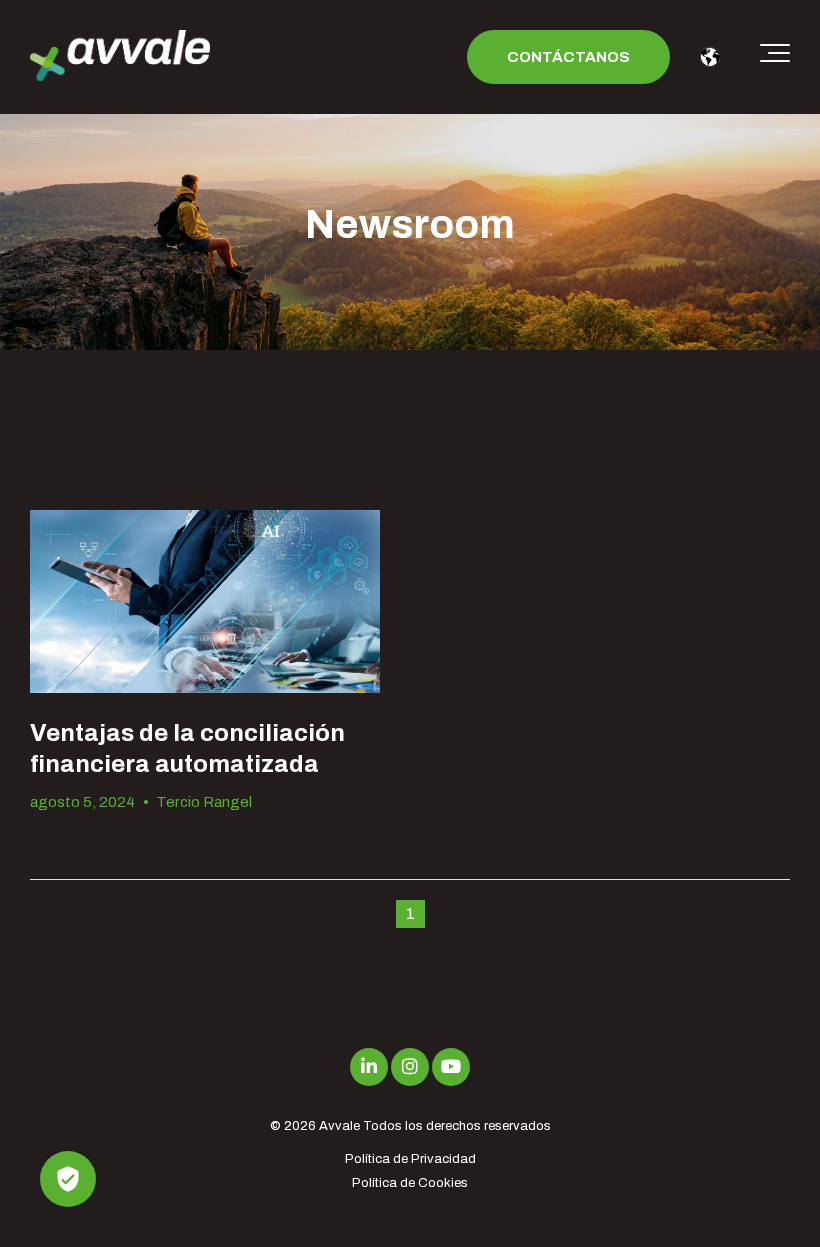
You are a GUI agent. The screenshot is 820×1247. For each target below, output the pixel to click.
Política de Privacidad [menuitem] (410, 1159)
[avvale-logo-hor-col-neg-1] (120, 57)
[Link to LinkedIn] (369, 1067)
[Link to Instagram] (410, 1067)
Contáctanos (568, 57)
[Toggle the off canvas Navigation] (775, 57)
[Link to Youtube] (451, 1067)
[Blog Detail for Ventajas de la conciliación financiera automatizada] (205, 601)
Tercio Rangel (204, 802)
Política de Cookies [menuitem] (410, 1183)
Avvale (339, 1126)
